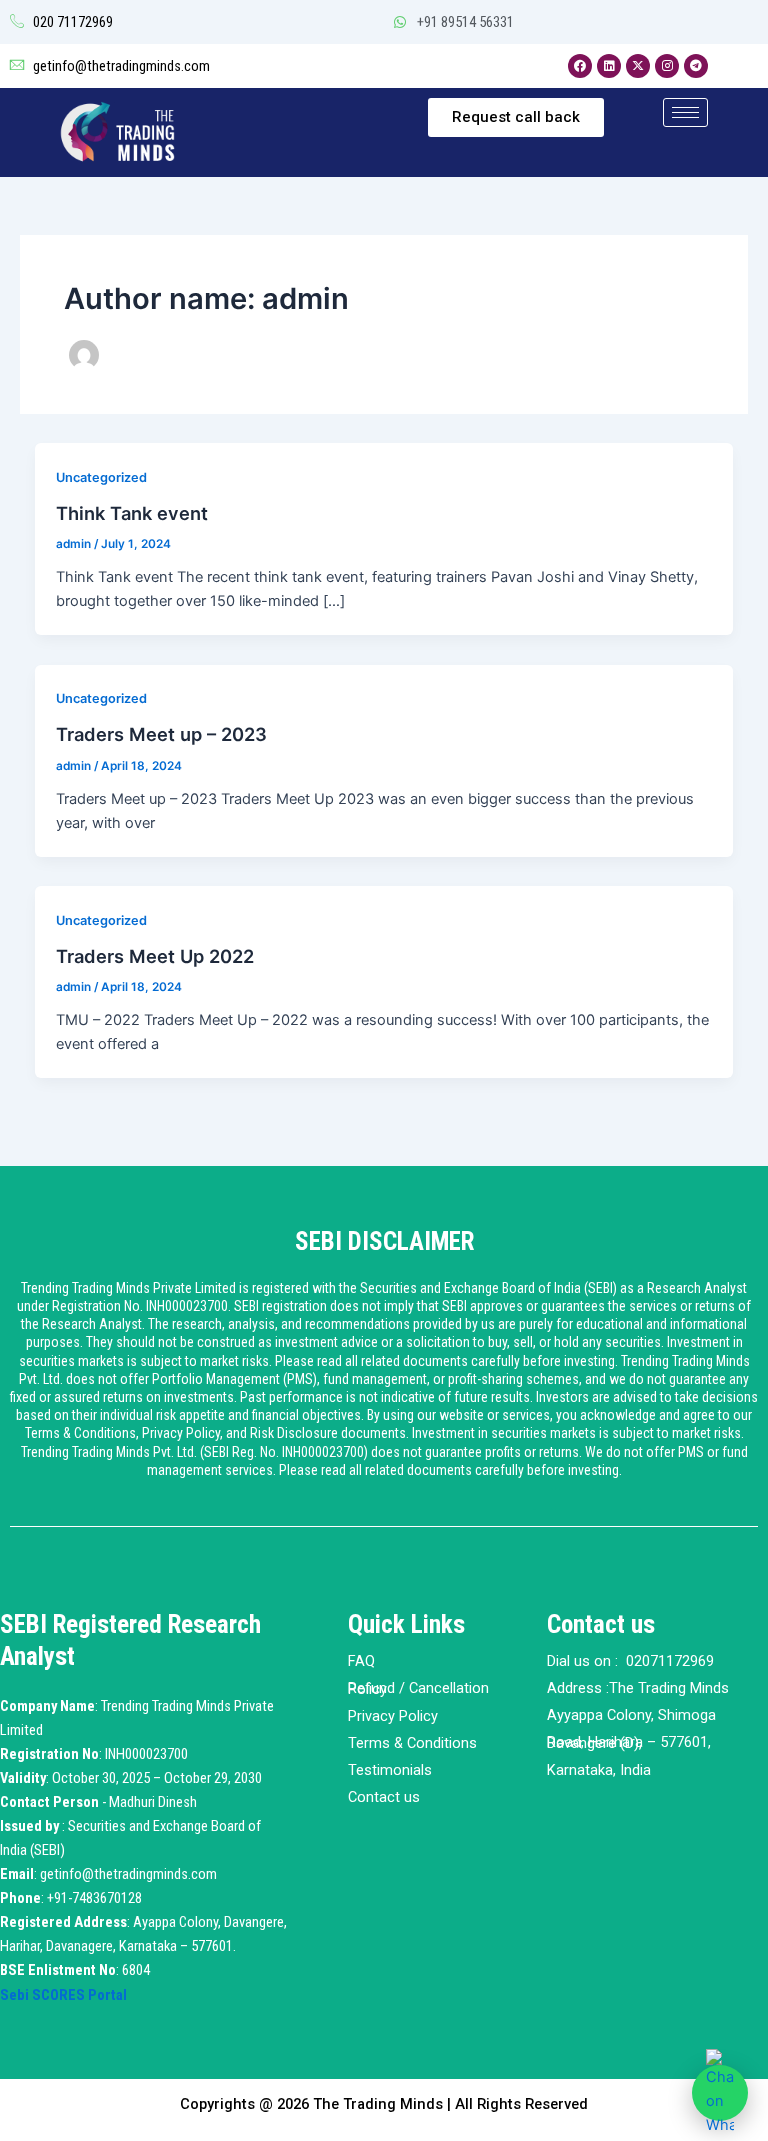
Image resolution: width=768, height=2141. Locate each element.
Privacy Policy (393, 1716)
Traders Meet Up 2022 (155, 956)
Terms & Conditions (412, 1743)
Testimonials (390, 1770)
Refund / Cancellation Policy (418, 1688)
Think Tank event (132, 513)
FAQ (361, 1661)
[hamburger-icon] (685, 112)
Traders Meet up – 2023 (161, 734)
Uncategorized (101, 477)
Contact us (384, 1797)
